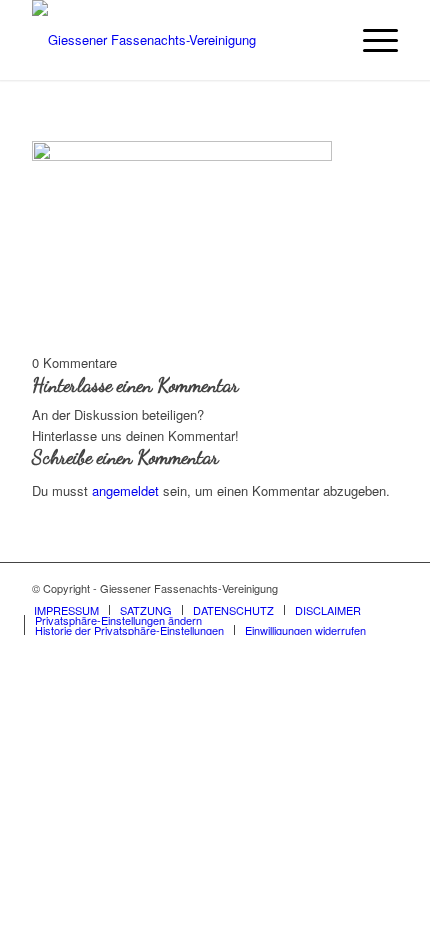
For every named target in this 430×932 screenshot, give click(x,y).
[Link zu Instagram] (383, 588)
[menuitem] (370, 40)
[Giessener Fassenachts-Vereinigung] (178, 40)
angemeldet (125, 490)
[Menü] (370, 40)
